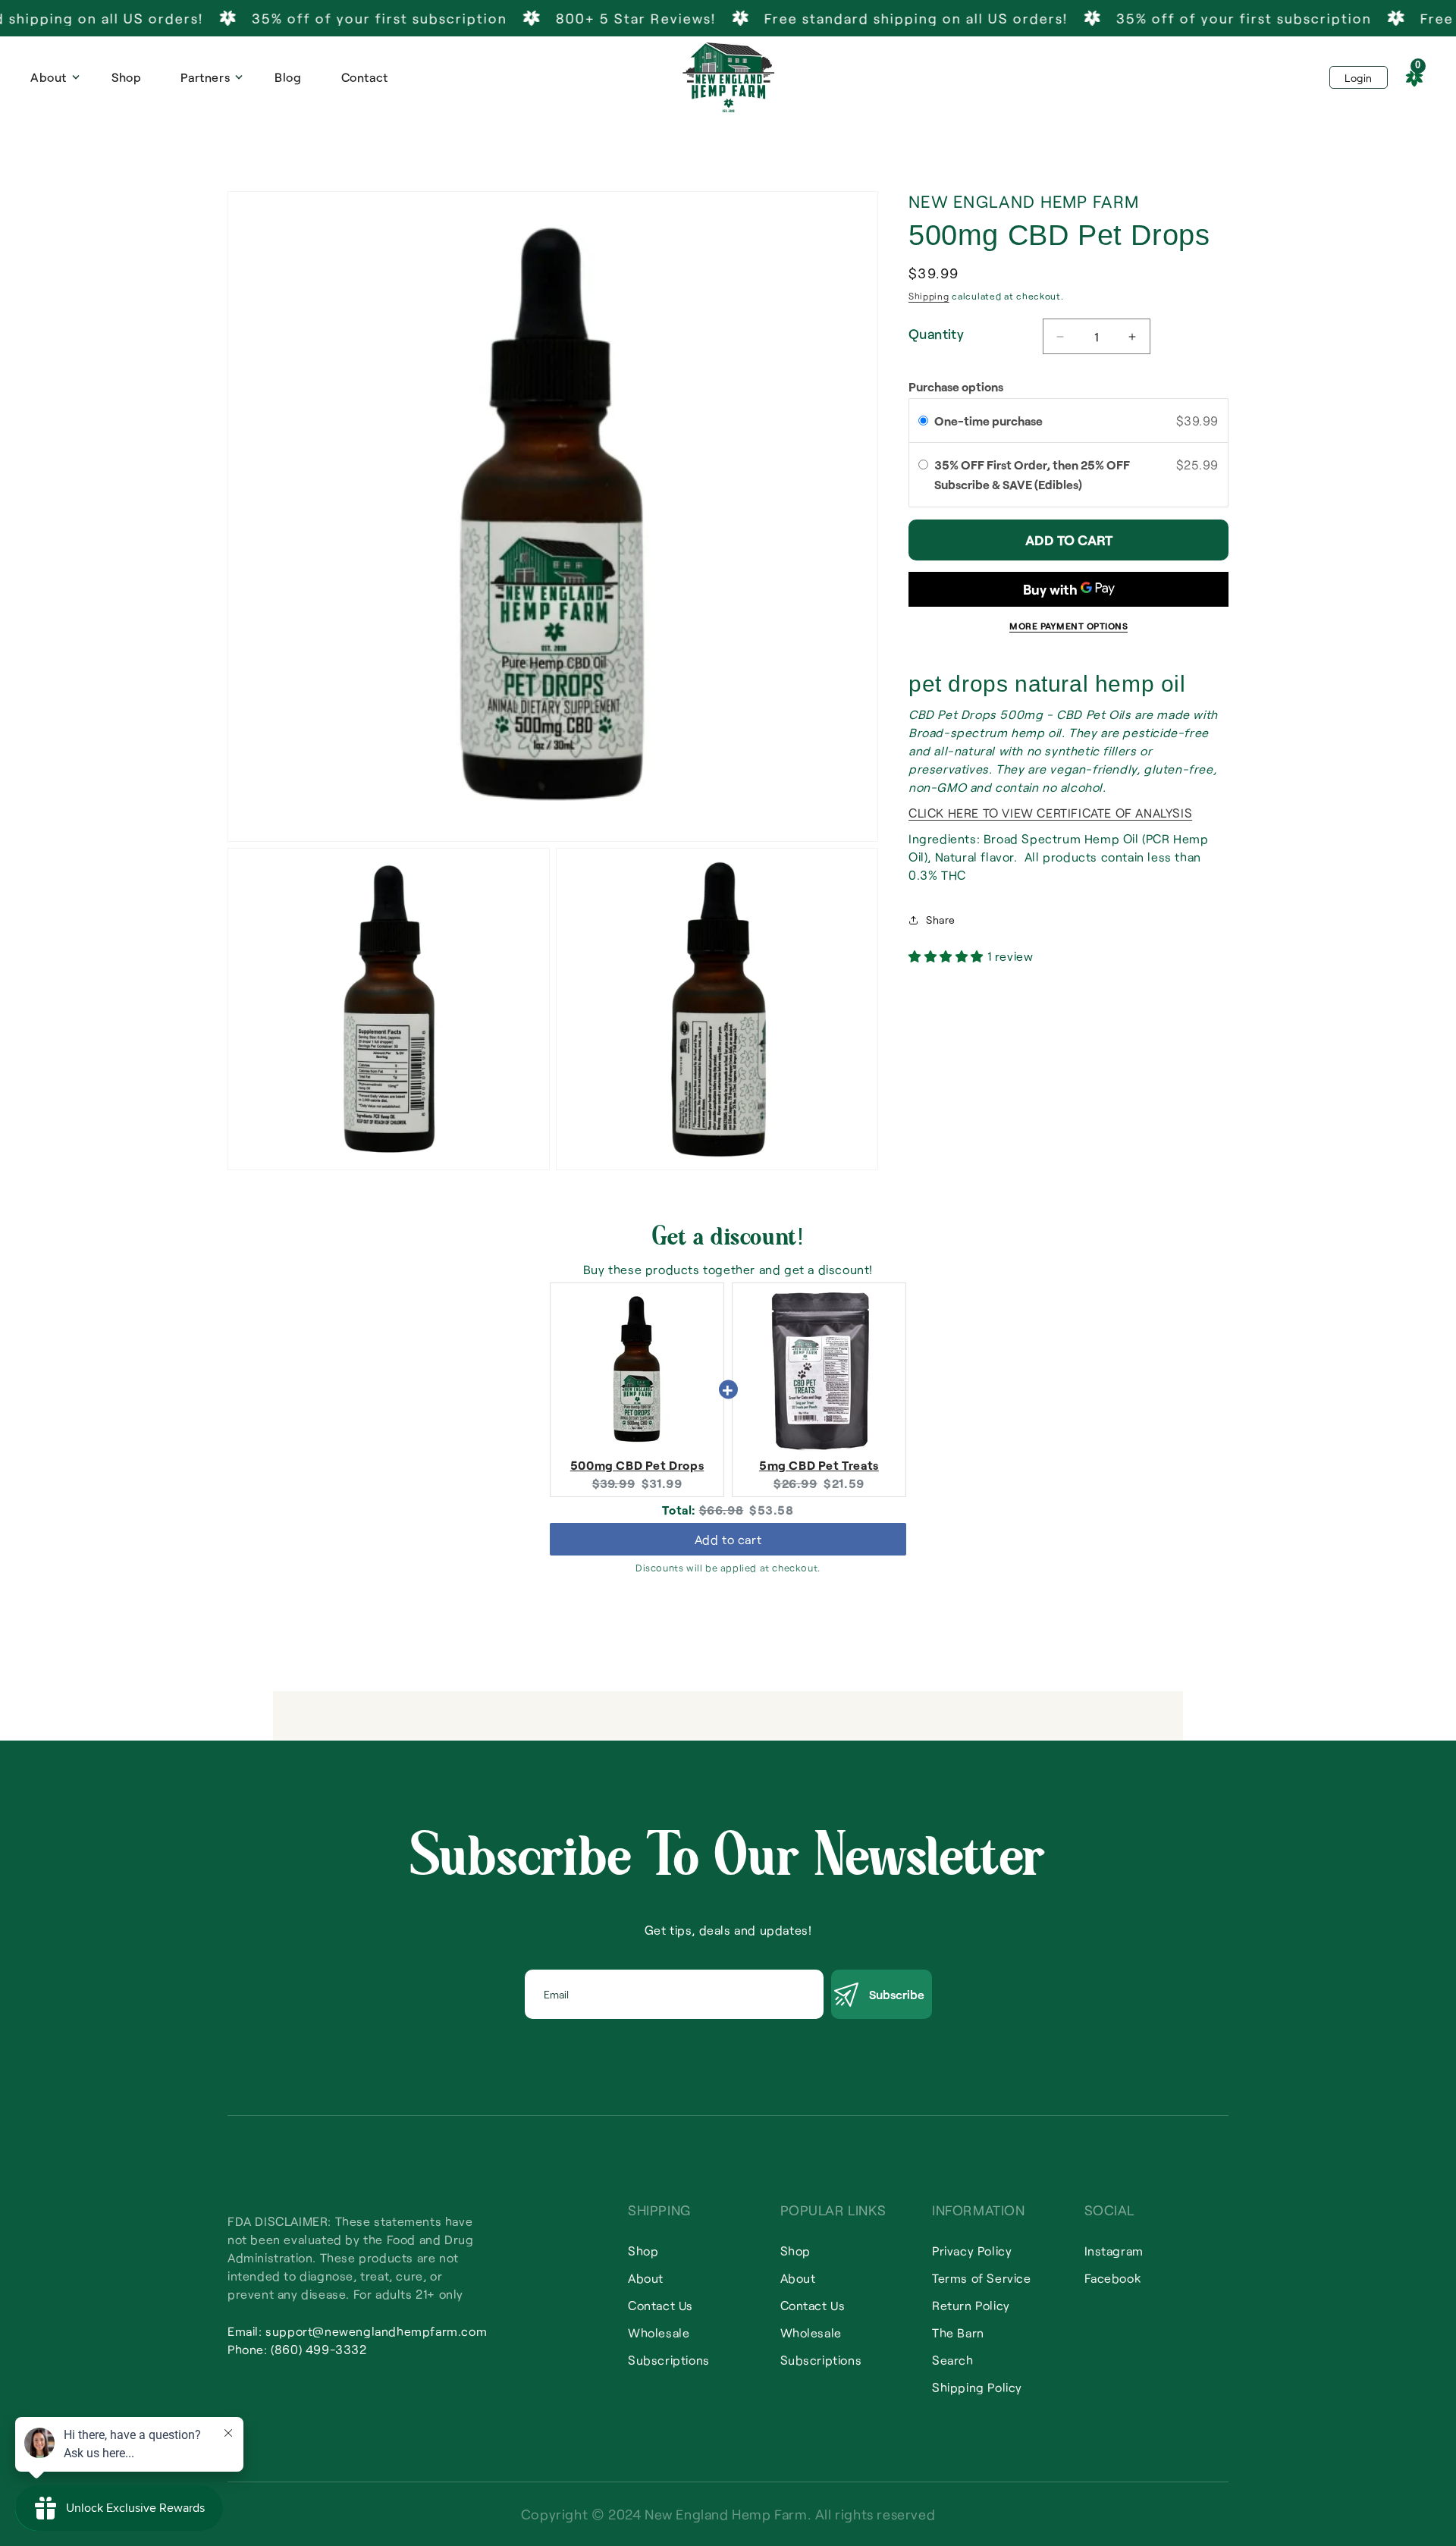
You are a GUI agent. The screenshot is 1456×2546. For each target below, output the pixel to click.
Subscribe (897, 1994)
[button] (51, 77)
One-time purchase (988, 421)
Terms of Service (982, 2278)
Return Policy (971, 2305)
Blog (288, 77)
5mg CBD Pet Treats (819, 1465)
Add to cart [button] (728, 1539)
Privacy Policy (972, 2251)
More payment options (1068, 626)
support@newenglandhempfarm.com (376, 2331)
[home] (728, 77)
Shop (126, 77)
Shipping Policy (977, 2387)
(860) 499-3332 (318, 2349)
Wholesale (659, 2333)
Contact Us (661, 2305)
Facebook (1113, 2278)
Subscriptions (669, 2360)
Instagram (1114, 2251)
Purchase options (956, 386)
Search (953, 2360)
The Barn (958, 2333)
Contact (365, 77)
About (646, 2278)
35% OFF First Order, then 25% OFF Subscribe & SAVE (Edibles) (1032, 474)
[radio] (923, 421)
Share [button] (941, 920)
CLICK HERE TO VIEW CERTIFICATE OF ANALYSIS (1050, 813)
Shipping (929, 296)
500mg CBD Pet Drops (637, 1465)
